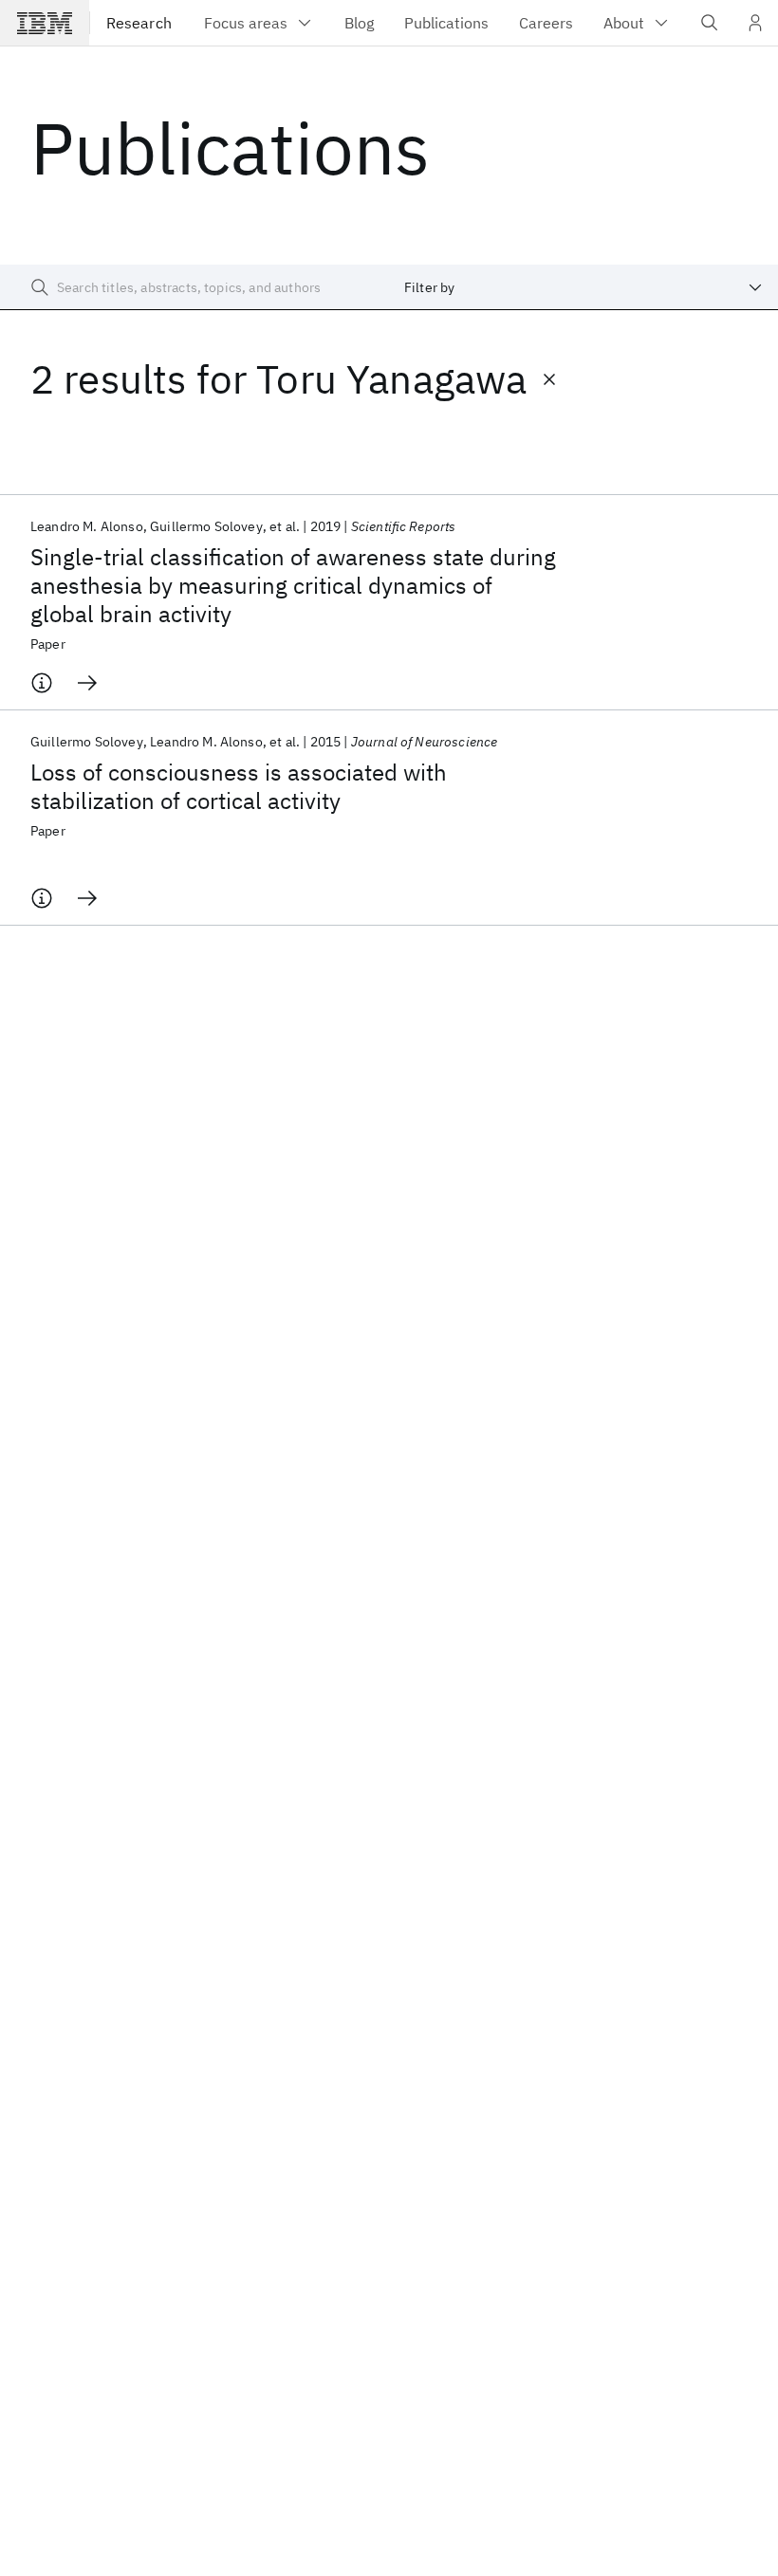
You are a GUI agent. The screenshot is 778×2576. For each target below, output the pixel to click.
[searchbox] (194, 287)
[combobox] (583, 287)
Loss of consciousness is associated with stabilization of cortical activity (239, 786)
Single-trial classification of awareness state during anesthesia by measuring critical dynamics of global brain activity (293, 585)
